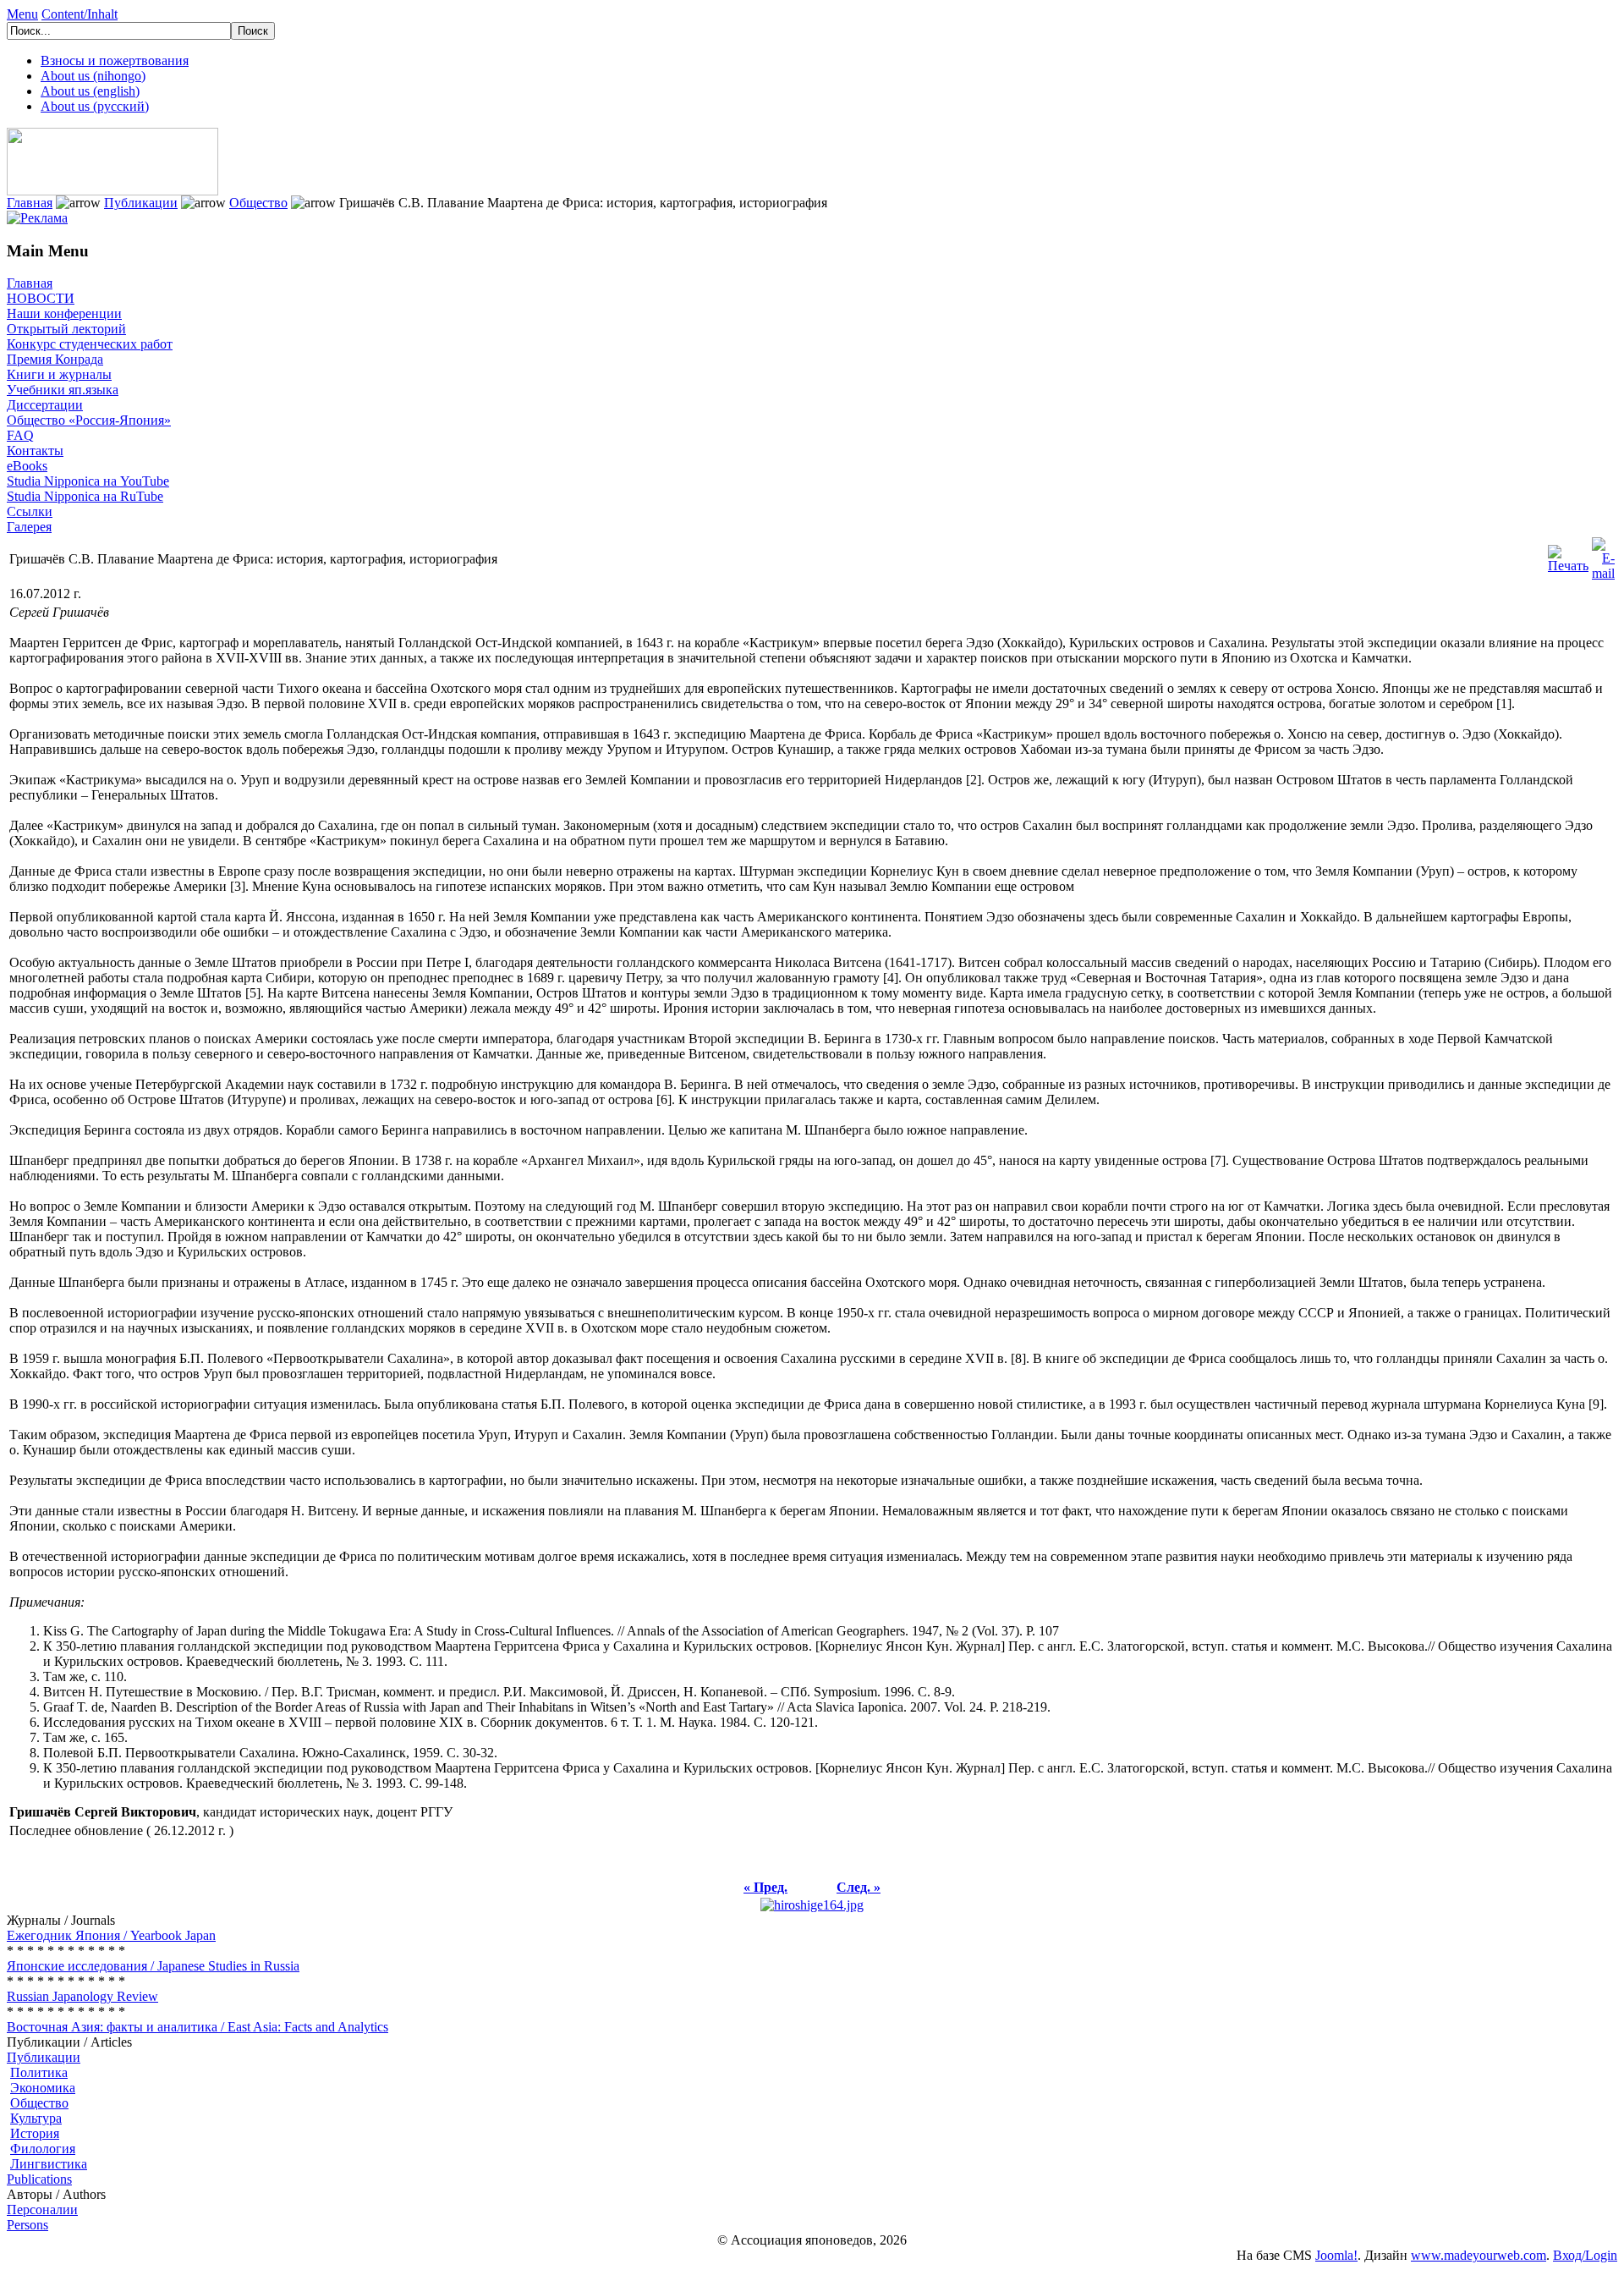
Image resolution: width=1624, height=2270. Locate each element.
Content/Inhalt (80, 14)
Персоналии (42, 2210)
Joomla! (1336, 2255)
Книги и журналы (59, 374)
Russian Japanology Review (82, 1996)
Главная (30, 203)
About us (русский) (95, 106)
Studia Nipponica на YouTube (88, 481)
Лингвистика (49, 2164)
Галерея (29, 527)
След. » (859, 1887)
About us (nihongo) (93, 76)
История (35, 2133)
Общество (258, 203)
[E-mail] (1603, 555)
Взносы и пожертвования (115, 60)
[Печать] (1568, 555)
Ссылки (30, 511)
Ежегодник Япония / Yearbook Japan (111, 1935)
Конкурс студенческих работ (90, 344)
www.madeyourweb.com (1479, 2255)
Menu (22, 14)
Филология (43, 2149)
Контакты (35, 451)
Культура (36, 2118)
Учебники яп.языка (63, 390)
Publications (39, 2179)
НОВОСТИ (41, 298)
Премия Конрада (55, 359)
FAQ (20, 435)
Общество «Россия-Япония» (89, 420)
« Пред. (765, 1887)
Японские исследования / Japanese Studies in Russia (153, 1966)
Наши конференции (64, 313)
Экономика (43, 2088)
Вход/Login (1585, 2255)
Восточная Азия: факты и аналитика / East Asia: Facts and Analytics (198, 2027)
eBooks (27, 466)
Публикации (141, 203)
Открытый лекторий (66, 329)
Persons (27, 2225)
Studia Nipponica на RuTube (85, 496)
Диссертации (45, 405)
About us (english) (90, 91)
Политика (39, 2072)
